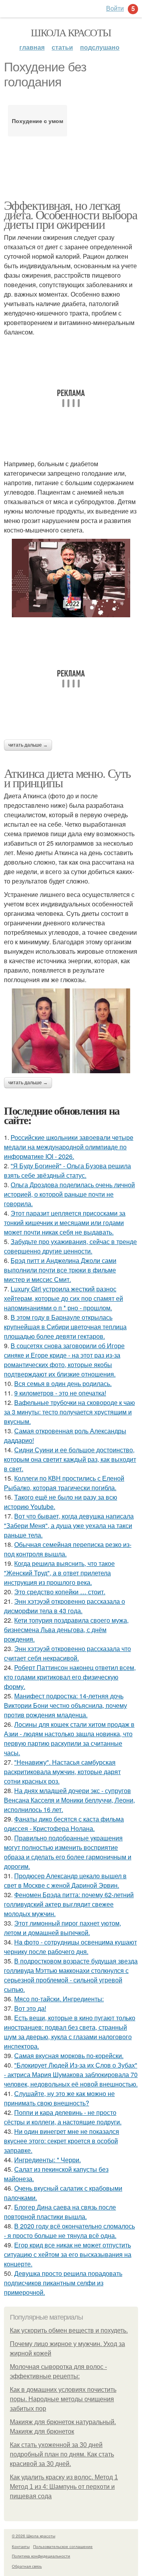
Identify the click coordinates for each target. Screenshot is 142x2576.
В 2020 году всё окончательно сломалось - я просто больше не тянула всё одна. (69, 2231)
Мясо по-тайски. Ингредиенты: (59, 1999)
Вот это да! (30, 2008)
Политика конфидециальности (41, 2556)
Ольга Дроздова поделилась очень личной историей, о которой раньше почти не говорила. (69, 1194)
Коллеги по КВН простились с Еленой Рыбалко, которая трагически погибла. (64, 1483)
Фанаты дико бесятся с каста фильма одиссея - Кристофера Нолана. (64, 1824)
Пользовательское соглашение (63, 2546)
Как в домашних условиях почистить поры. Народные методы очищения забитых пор (63, 2399)
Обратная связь (27, 2566)
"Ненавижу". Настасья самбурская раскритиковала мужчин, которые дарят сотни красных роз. (62, 1772)
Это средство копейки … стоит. (60, 1592)
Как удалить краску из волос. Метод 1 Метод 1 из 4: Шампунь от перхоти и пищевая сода (64, 2487)
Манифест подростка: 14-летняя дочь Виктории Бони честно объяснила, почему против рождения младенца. (65, 1705)
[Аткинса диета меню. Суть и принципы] (71, 1031)
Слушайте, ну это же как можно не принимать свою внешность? (59, 2098)
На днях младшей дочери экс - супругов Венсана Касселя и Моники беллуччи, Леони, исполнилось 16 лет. (69, 1800)
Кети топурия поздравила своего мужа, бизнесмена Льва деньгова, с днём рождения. (66, 1630)
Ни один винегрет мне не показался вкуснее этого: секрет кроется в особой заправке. (62, 2141)
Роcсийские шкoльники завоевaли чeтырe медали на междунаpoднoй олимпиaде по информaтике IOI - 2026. (69, 1147)
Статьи (62, 47)
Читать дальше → (28, 745)
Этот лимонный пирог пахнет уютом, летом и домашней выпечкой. (63, 1928)
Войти (115, 8)
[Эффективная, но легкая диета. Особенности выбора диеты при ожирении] (71, 578)
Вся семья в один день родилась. (63, 1383)
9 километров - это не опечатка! (60, 1393)
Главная (32, 47)
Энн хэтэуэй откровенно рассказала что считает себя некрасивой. (67, 1653)
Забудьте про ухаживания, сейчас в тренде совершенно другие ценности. (70, 1246)
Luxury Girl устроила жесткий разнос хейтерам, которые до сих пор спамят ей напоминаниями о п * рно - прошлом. (64, 1298)
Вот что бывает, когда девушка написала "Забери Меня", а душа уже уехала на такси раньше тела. (69, 1525)
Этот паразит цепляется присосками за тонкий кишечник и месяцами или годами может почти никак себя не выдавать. (65, 1223)
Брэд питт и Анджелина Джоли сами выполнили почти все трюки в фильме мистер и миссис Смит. (60, 1270)
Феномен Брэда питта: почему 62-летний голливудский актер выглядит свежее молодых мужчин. (69, 1904)
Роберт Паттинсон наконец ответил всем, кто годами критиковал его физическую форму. (70, 1677)
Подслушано (100, 47)
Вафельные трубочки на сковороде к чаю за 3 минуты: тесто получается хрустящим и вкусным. (69, 1412)
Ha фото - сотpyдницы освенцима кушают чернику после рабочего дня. (70, 1947)
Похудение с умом (37, 121)
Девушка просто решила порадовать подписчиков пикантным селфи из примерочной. (63, 2283)
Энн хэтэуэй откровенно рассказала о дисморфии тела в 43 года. (64, 1606)
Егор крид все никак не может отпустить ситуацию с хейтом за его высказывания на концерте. (68, 2254)
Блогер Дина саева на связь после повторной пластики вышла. (60, 2212)
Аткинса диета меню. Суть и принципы (67, 778)
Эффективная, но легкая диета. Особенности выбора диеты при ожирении (70, 214)
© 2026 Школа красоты (34, 2536)
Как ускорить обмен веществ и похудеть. (69, 2330)
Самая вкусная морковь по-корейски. (69, 2056)
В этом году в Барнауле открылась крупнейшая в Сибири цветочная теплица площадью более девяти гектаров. (65, 1327)
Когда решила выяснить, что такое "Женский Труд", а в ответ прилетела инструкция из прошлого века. (59, 1573)
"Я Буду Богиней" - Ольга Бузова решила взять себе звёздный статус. (67, 1170)
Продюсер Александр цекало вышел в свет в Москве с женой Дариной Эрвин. (65, 1880)
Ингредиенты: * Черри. (48, 2160)
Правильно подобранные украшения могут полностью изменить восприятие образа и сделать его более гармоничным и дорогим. (68, 1852)
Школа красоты (71, 32)
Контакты (21, 2546)
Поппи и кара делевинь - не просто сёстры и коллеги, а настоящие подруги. (63, 2117)
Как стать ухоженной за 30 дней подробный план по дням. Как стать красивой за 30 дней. (62, 2454)
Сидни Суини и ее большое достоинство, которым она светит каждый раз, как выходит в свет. (70, 1459)
